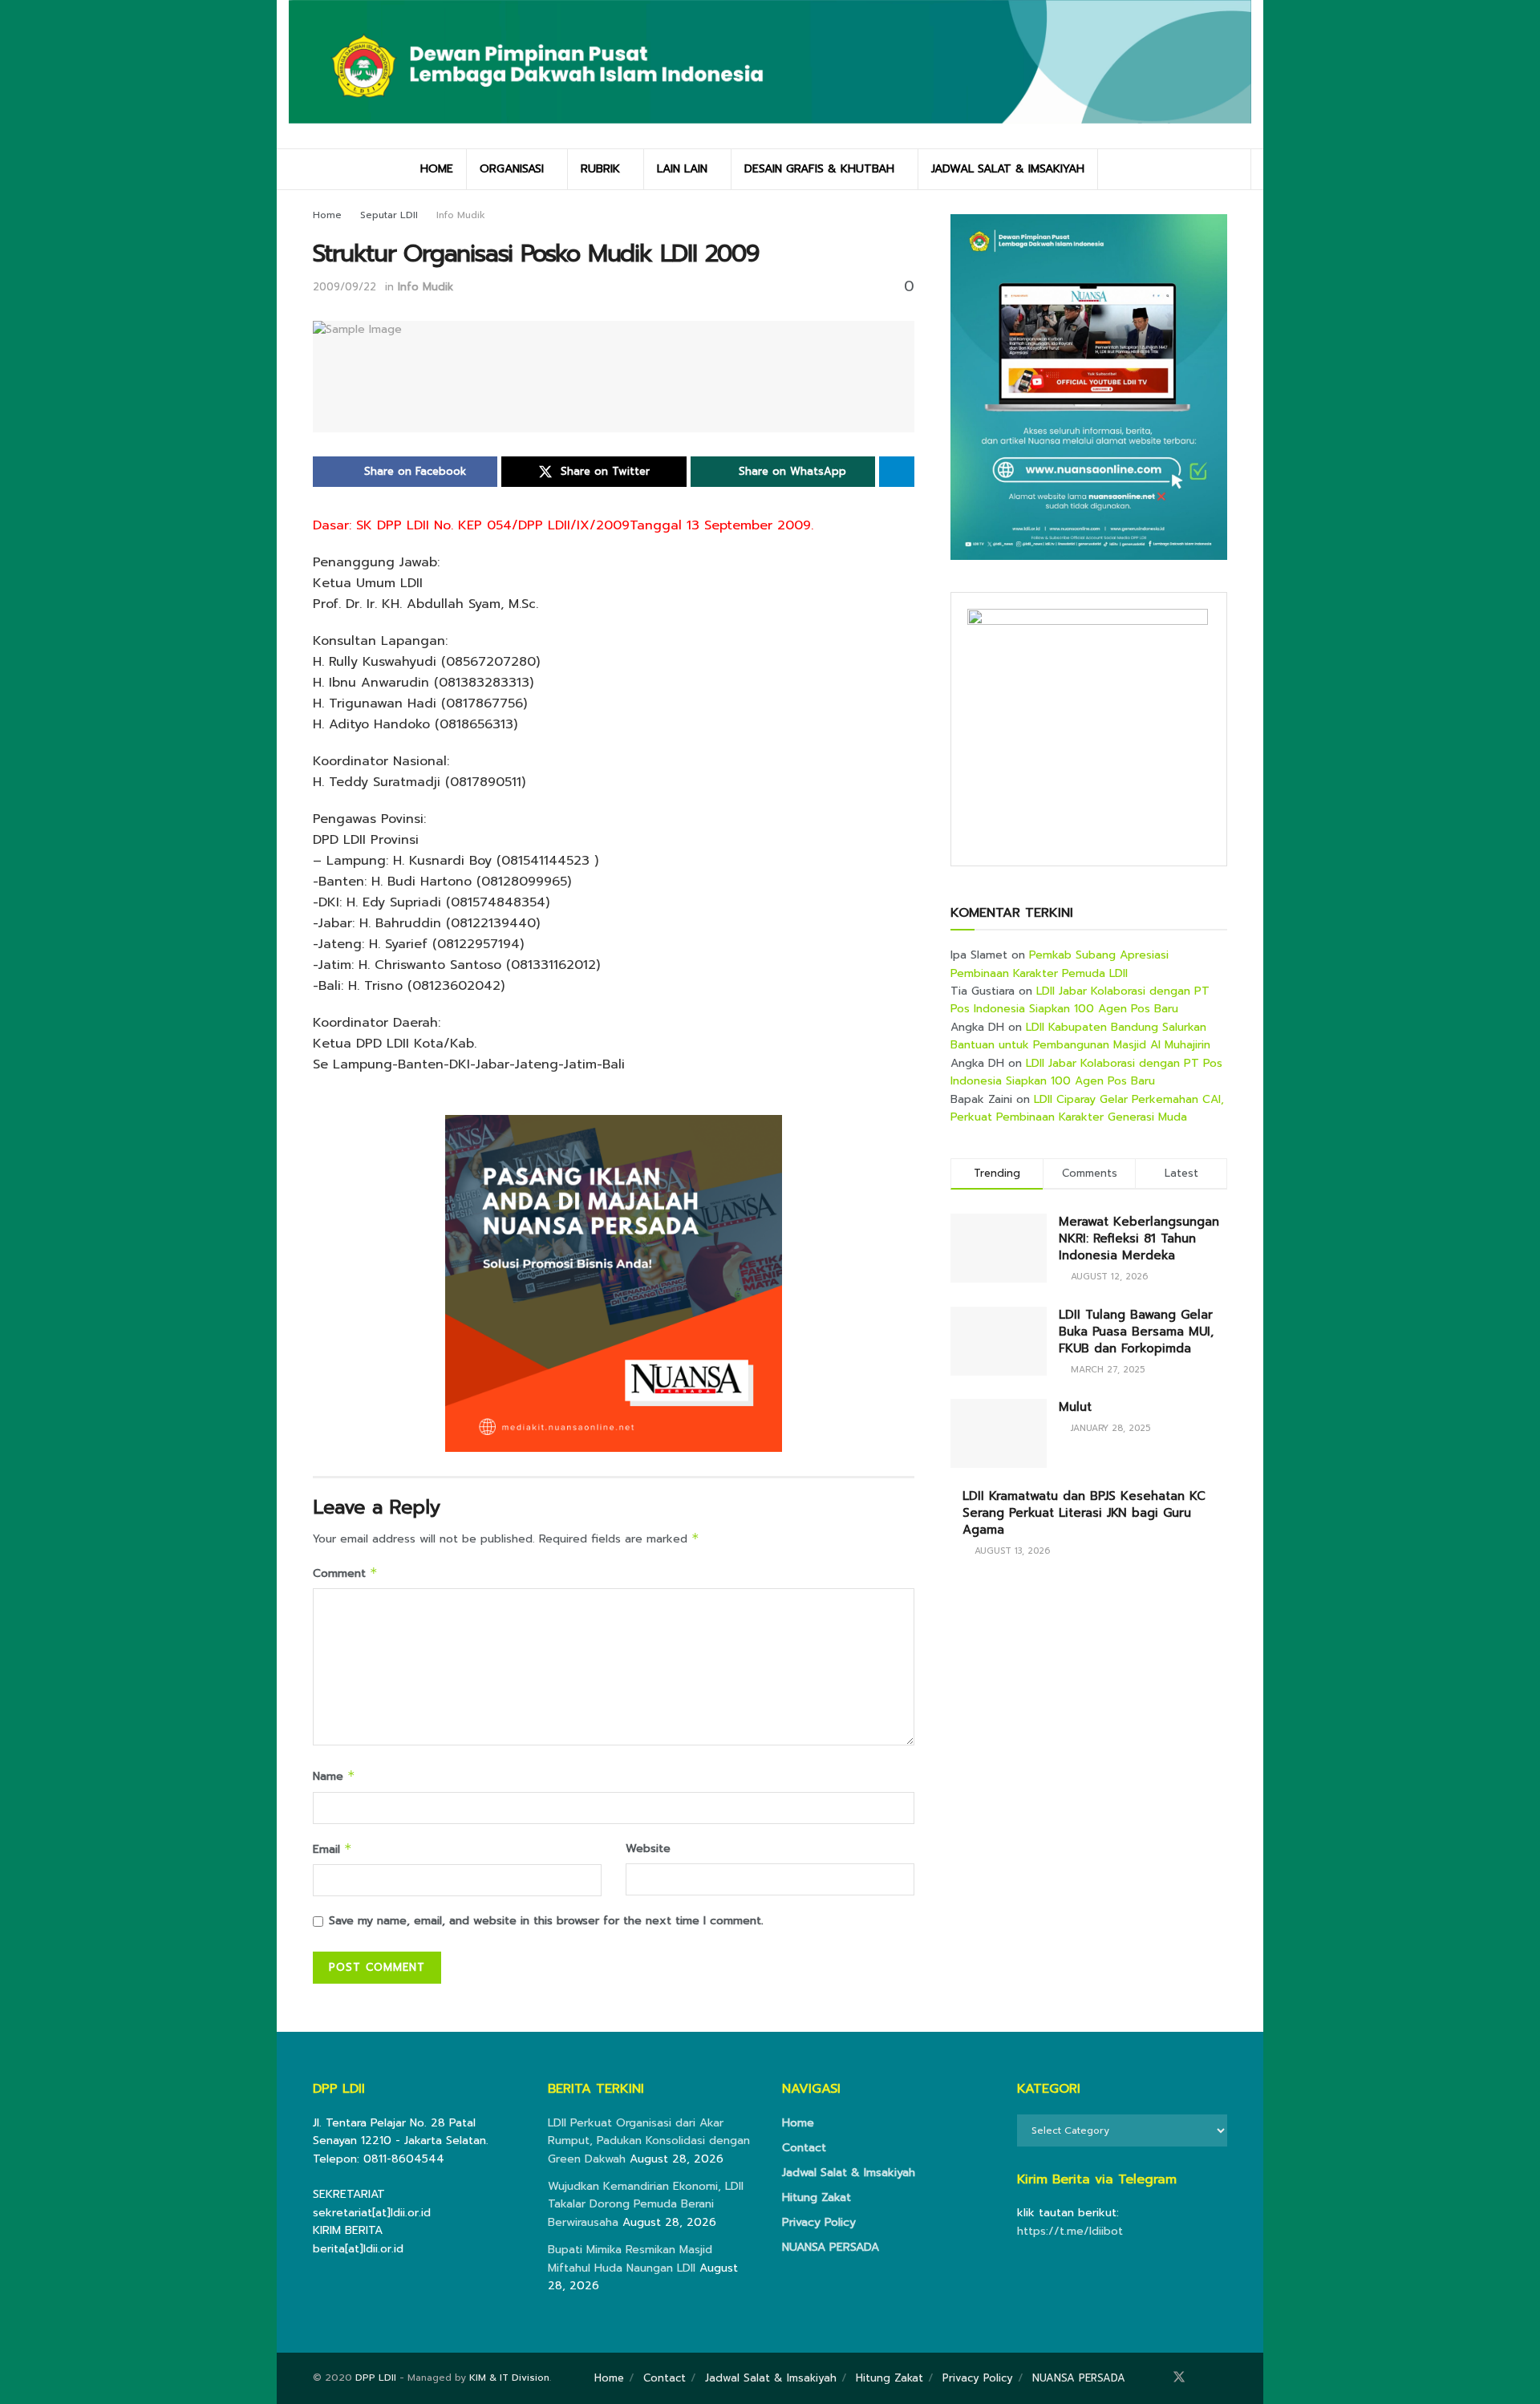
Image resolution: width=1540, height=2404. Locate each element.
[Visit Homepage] (770, 74)
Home (327, 215)
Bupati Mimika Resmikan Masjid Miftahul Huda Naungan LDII (630, 2258)
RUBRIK (600, 169)
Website (648, 1849)
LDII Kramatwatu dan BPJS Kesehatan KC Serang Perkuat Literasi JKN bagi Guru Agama (1084, 1513)
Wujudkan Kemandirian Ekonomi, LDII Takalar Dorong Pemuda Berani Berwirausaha (646, 2204)
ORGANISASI (512, 169)
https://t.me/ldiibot (1070, 2231)
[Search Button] (1233, 169)
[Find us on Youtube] (1222, 2378)
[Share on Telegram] (897, 472)
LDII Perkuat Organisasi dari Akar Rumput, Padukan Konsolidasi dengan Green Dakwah (649, 2141)
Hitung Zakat (817, 2197)
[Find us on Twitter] (1179, 2378)
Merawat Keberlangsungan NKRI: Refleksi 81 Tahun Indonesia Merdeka (1139, 1238)
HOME (437, 169)
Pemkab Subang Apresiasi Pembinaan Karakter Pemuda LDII (1060, 964)
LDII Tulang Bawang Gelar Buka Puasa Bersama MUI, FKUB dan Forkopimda (1136, 1332)
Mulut (1075, 1407)
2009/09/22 (344, 287)
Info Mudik (461, 215)
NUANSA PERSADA (831, 2247)
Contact (804, 2148)
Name (334, 1776)
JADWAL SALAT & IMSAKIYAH (1008, 169)
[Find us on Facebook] (1157, 2378)
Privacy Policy (819, 2222)
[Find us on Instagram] (1202, 2378)
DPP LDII (376, 2378)
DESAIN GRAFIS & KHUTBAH (819, 169)
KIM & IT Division (509, 2378)
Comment (345, 1573)
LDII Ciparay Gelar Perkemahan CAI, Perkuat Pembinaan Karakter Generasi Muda (1087, 1108)
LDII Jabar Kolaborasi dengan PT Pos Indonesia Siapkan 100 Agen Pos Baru (1080, 1000)
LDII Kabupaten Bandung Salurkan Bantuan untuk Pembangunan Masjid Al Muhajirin (1080, 1036)
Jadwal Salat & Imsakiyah (849, 2173)
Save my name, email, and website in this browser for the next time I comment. (546, 1921)
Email (332, 1849)
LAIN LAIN (682, 169)
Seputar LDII (389, 215)
